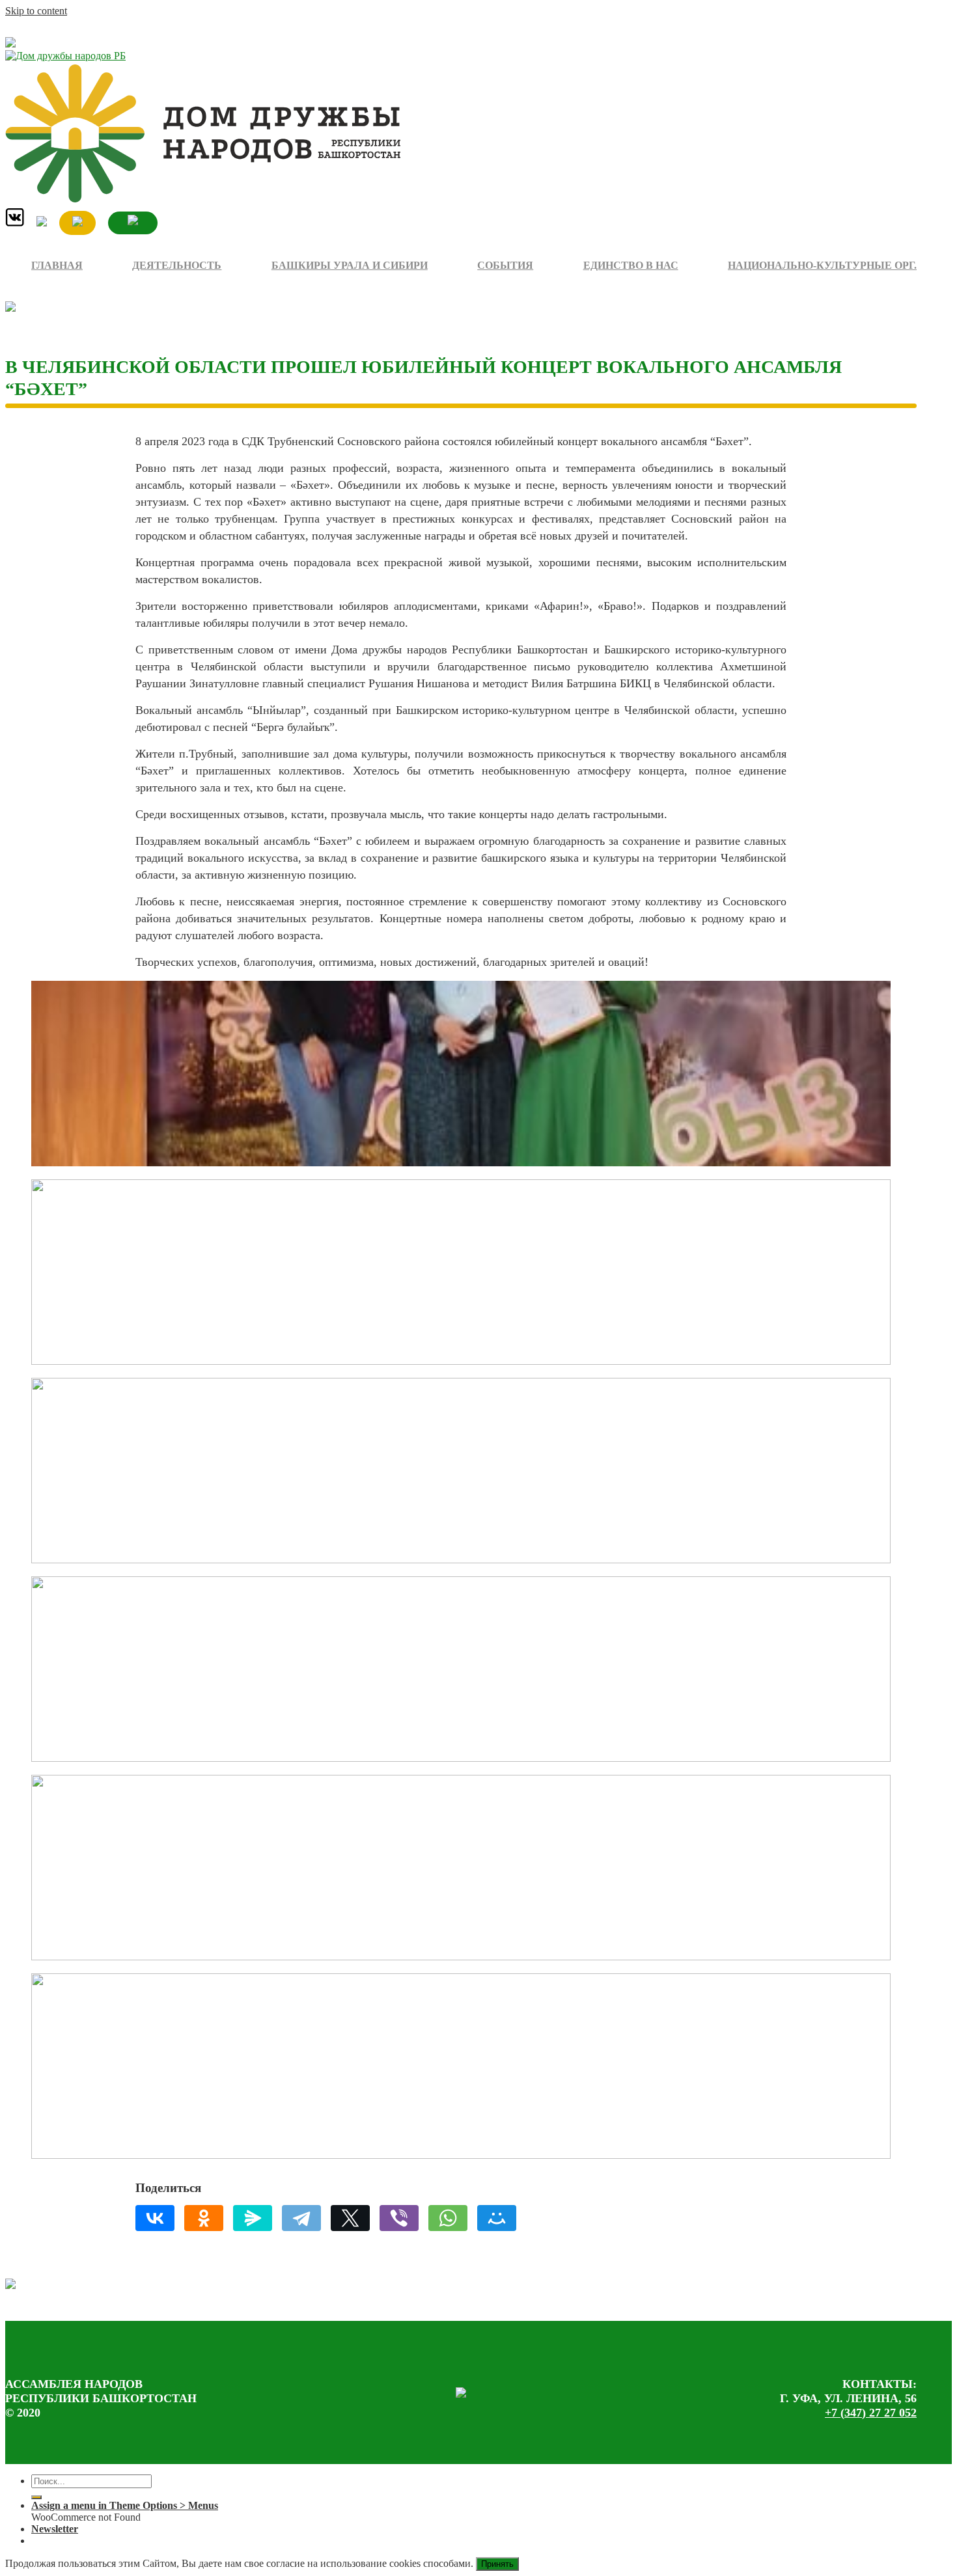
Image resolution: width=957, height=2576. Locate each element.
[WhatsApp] (448, 2218)
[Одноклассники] (204, 2218)
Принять (497, 2564)
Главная (57, 265)
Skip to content (36, 11)
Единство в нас (631, 265)
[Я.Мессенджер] (253, 2218)
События (505, 265)
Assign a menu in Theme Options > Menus (125, 2505)
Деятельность (177, 265)
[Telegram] (301, 2218)
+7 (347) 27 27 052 (871, 2413)
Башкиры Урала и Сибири (350, 265)
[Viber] (399, 2218)
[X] (350, 2218)
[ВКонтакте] (155, 2218)
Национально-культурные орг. (822, 265)
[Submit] (36, 2497)
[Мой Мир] (497, 2218)
